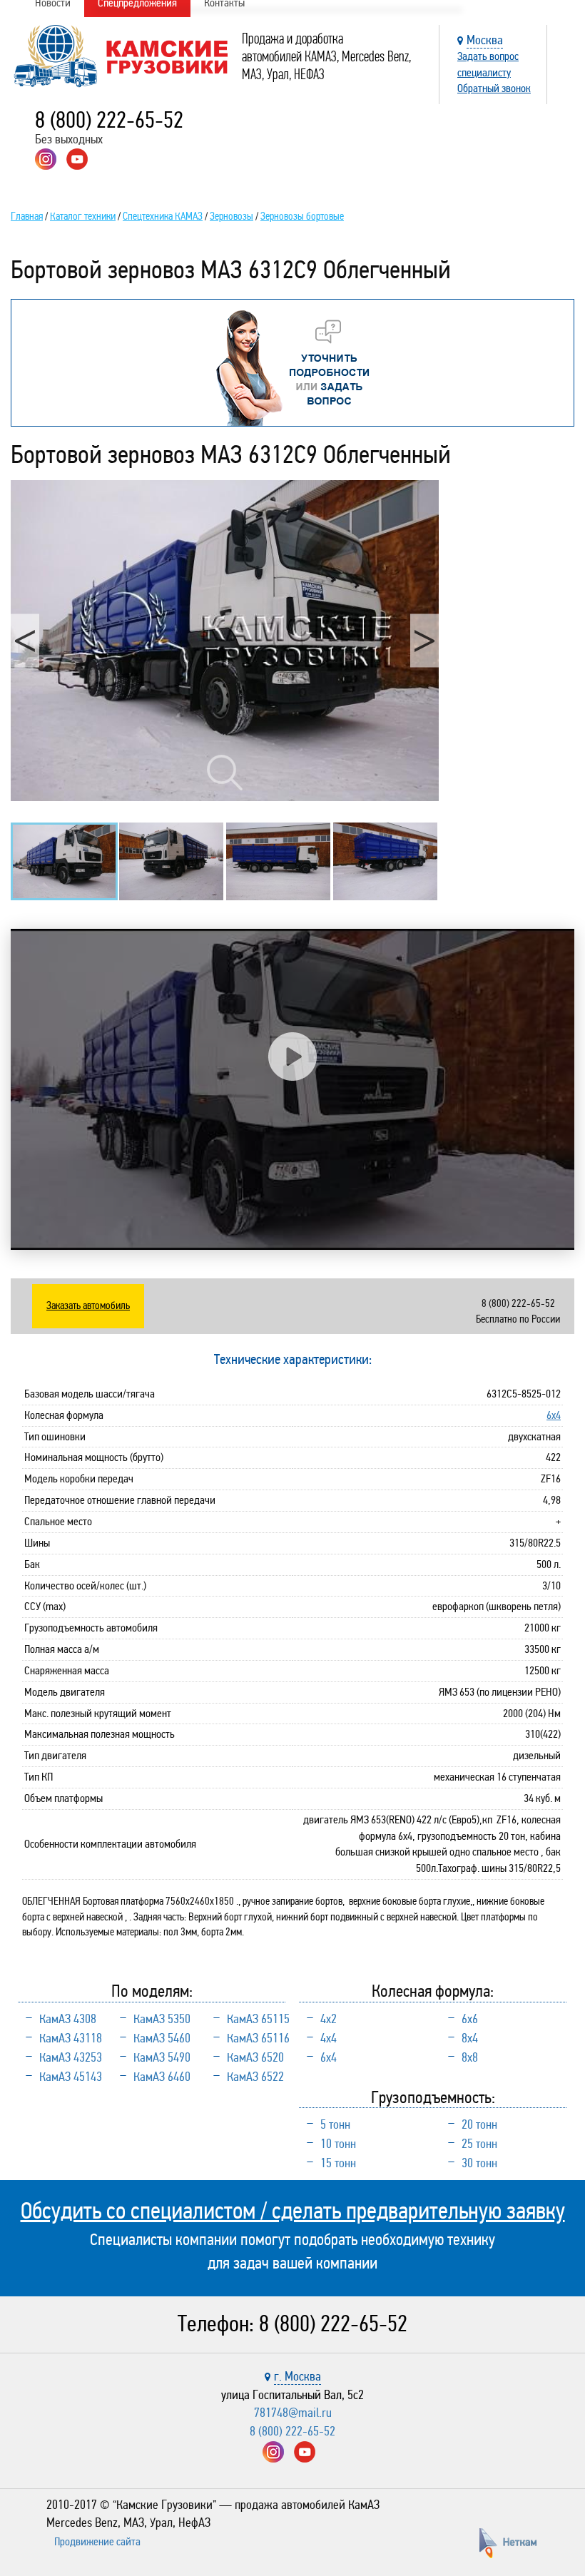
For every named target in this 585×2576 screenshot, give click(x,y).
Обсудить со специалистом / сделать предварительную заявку (293, 2211)
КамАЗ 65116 (258, 2038)
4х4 (329, 2038)
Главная (27, 216)
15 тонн (338, 2163)
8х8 (470, 2057)
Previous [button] (25, 640)
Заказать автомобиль (88, 1305)
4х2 (329, 2019)
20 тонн (479, 2124)
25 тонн (479, 2144)
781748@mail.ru (293, 2413)
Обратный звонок (494, 88)
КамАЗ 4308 (68, 2019)
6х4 (554, 1415)
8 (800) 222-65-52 (109, 120)
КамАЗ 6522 (255, 2077)
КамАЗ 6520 (255, 2057)
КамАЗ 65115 (258, 2019)
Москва (485, 40)
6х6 (470, 2019)
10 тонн (338, 2144)
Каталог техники (83, 216)
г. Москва (297, 2376)
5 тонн (335, 2124)
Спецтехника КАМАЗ (163, 216)
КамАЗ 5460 (162, 2038)
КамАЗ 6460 (162, 2077)
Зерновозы (232, 216)
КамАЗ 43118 (71, 2038)
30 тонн (479, 2163)
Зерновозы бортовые (302, 216)
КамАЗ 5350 (162, 2019)
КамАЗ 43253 (71, 2057)
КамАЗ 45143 (71, 2077)
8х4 (470, 2038)
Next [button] (424, 640)
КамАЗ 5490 (162, 2057)
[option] (225, 641)
